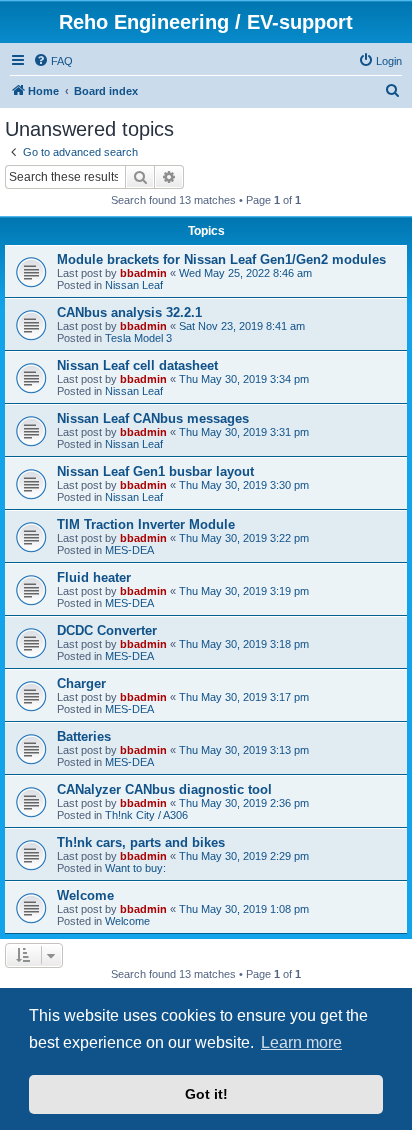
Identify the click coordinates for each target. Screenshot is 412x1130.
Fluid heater (94, 577)
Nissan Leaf (134, 285)
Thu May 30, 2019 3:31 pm (244, 432)
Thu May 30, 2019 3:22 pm (244, 538)
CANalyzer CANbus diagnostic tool (164, 789)
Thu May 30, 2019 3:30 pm (244, 485)
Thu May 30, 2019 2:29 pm (244, 856)
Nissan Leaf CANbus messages (153, 418)
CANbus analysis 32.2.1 (129, 312)
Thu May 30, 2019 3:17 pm (244, 697)
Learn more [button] (301, 1042)
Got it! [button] (206, 1094)
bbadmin (143, 273)
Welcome (85, 895)
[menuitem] (53, 61)
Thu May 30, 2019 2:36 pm (244, 803)
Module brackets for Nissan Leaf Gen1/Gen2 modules (221, 259)
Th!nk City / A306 (146, 815)
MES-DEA (129, 550)
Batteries (84, 736)
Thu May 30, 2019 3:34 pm (244, 379)
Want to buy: (135, 868)
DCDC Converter (107, 630)
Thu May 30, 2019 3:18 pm (244, 644)
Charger (81, 683)
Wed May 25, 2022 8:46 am (245, 273)
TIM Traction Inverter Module (146, 524)
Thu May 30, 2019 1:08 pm (244, 909)
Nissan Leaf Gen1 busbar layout (155, 471)
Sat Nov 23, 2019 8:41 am (242, 326)
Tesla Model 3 (138, 338)
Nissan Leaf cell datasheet (137, 365)
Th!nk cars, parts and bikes (141, 842)
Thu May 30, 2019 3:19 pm (244, 591)
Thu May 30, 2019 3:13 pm (244, 750)
